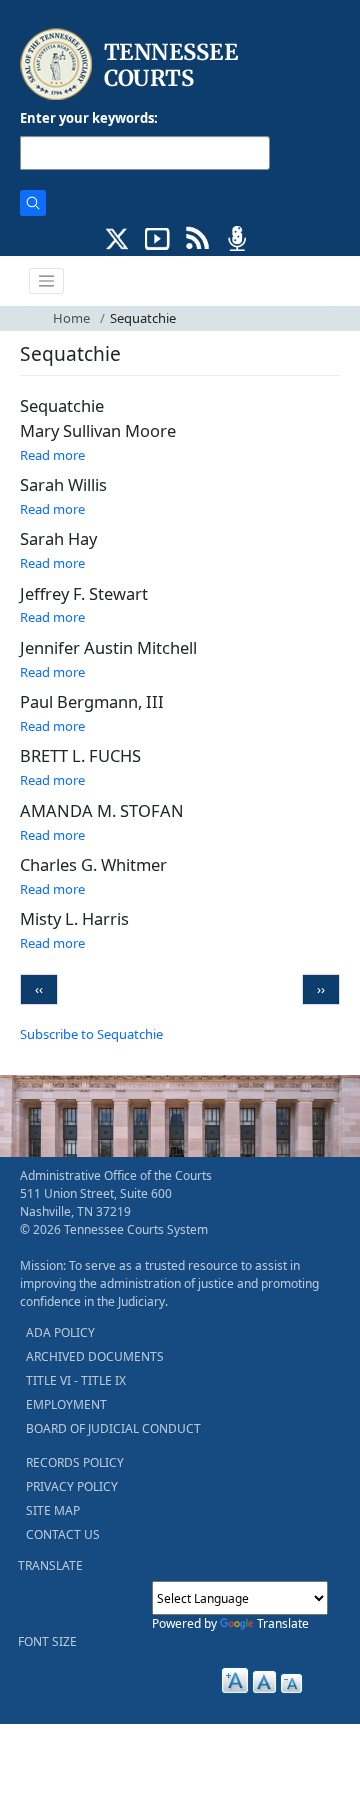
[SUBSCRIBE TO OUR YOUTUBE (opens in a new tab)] (157, 237)
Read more (52, 455)
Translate (283, 1623)
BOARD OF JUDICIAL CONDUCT (113, 1428)
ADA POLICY (60, 1332)
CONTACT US (63, 1534)
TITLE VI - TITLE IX (76, 1380)
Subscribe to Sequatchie (91, 1034)
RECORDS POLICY (75, 1462)
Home (71, 318)
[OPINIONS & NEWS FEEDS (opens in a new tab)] (197, 237)
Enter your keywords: (89, 118)
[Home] (131, 64)
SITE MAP (53, 1510)
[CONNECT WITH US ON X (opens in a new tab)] (117, 237)
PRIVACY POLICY (72, 1486)
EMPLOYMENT (66, 1404)
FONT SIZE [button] (47, 1641)
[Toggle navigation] (47, 281)
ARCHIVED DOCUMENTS (95, 1356)
